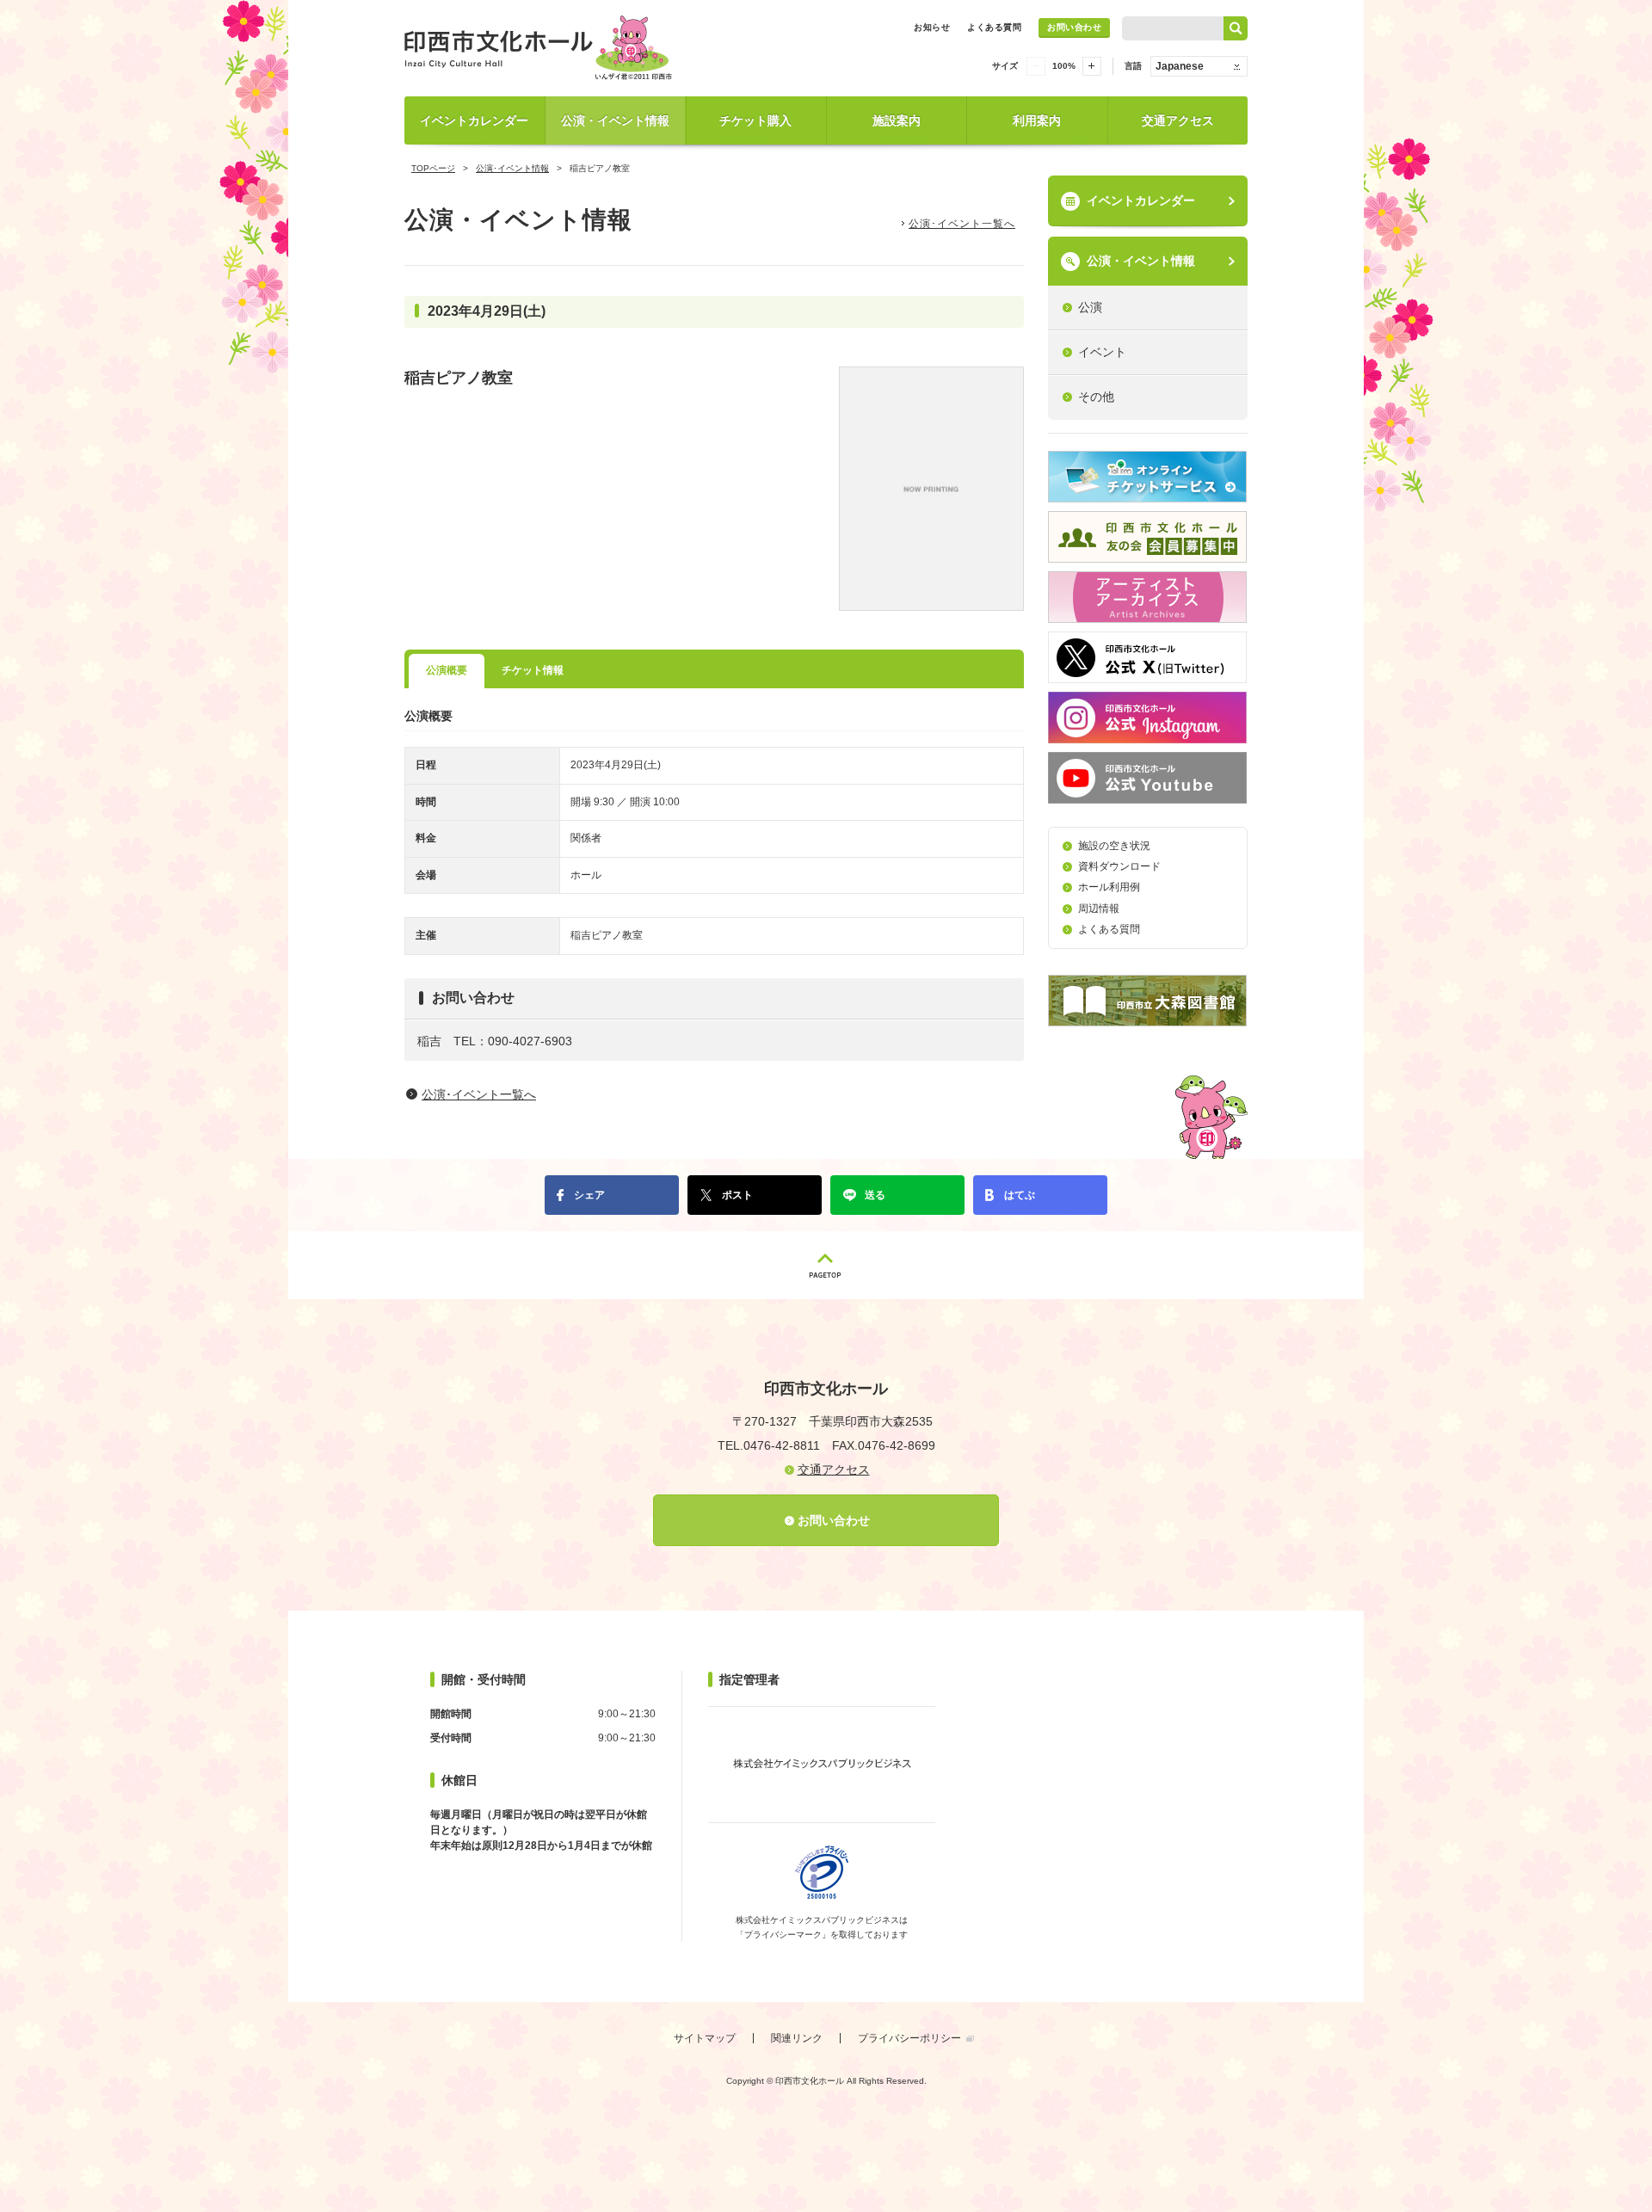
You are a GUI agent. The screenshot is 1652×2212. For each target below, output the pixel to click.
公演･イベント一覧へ (962, 224)
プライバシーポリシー (909, 2038)
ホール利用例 (1109, 887)
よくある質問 (994, 27)
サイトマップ (705, 2038)
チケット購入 (755, 120)
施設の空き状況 (1114, 846)
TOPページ (433, 168)
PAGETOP (826, 1265)
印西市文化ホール (542, 48)
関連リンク (797, 2038)
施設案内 (897, 120)
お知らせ (932, 27)
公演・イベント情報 (615, 120)
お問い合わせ (1074, 27)
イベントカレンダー (474, 120)
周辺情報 (1099, 909)
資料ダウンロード (1119, 866)
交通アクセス (1178, 120)
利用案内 (1037, 120)
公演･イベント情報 (512, 168)
